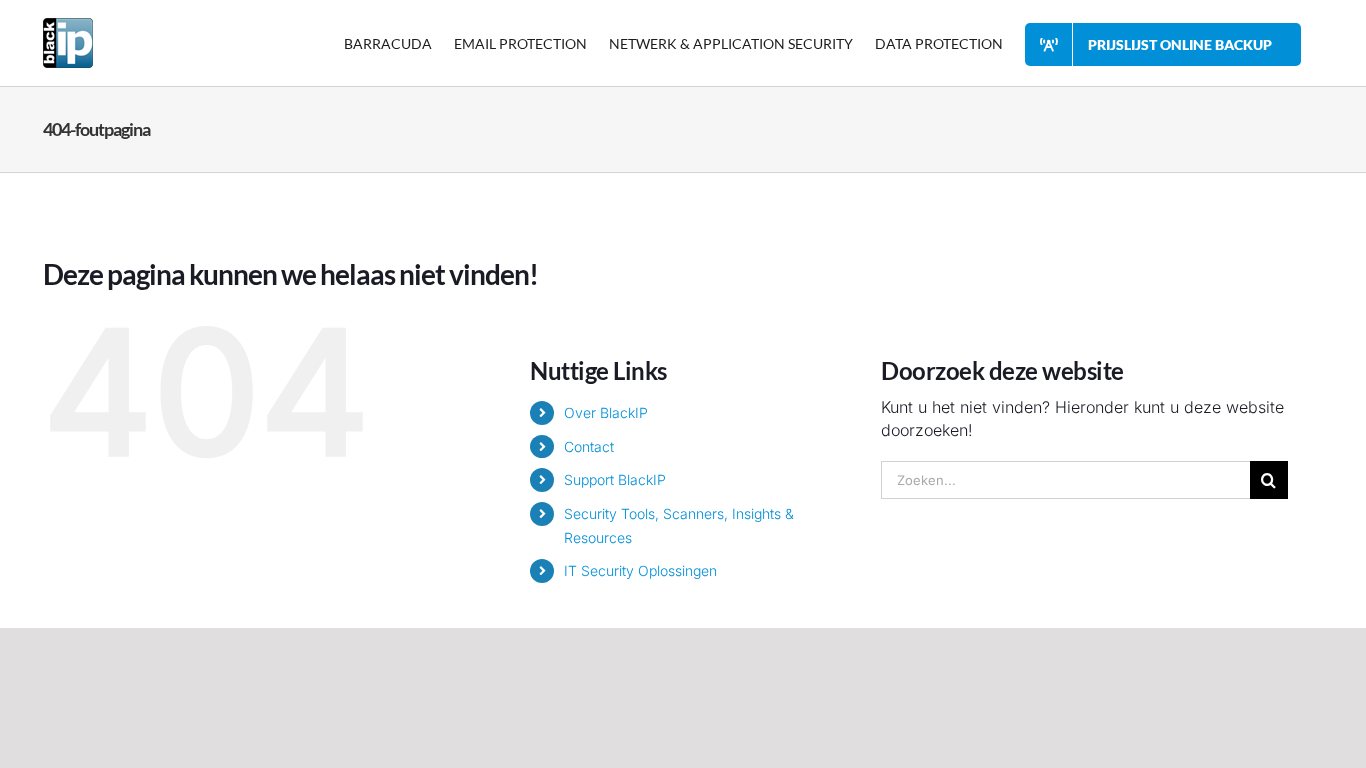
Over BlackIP (606, 412)
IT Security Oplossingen (640, 570)
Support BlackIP (615, 479)
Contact (589, 446)
